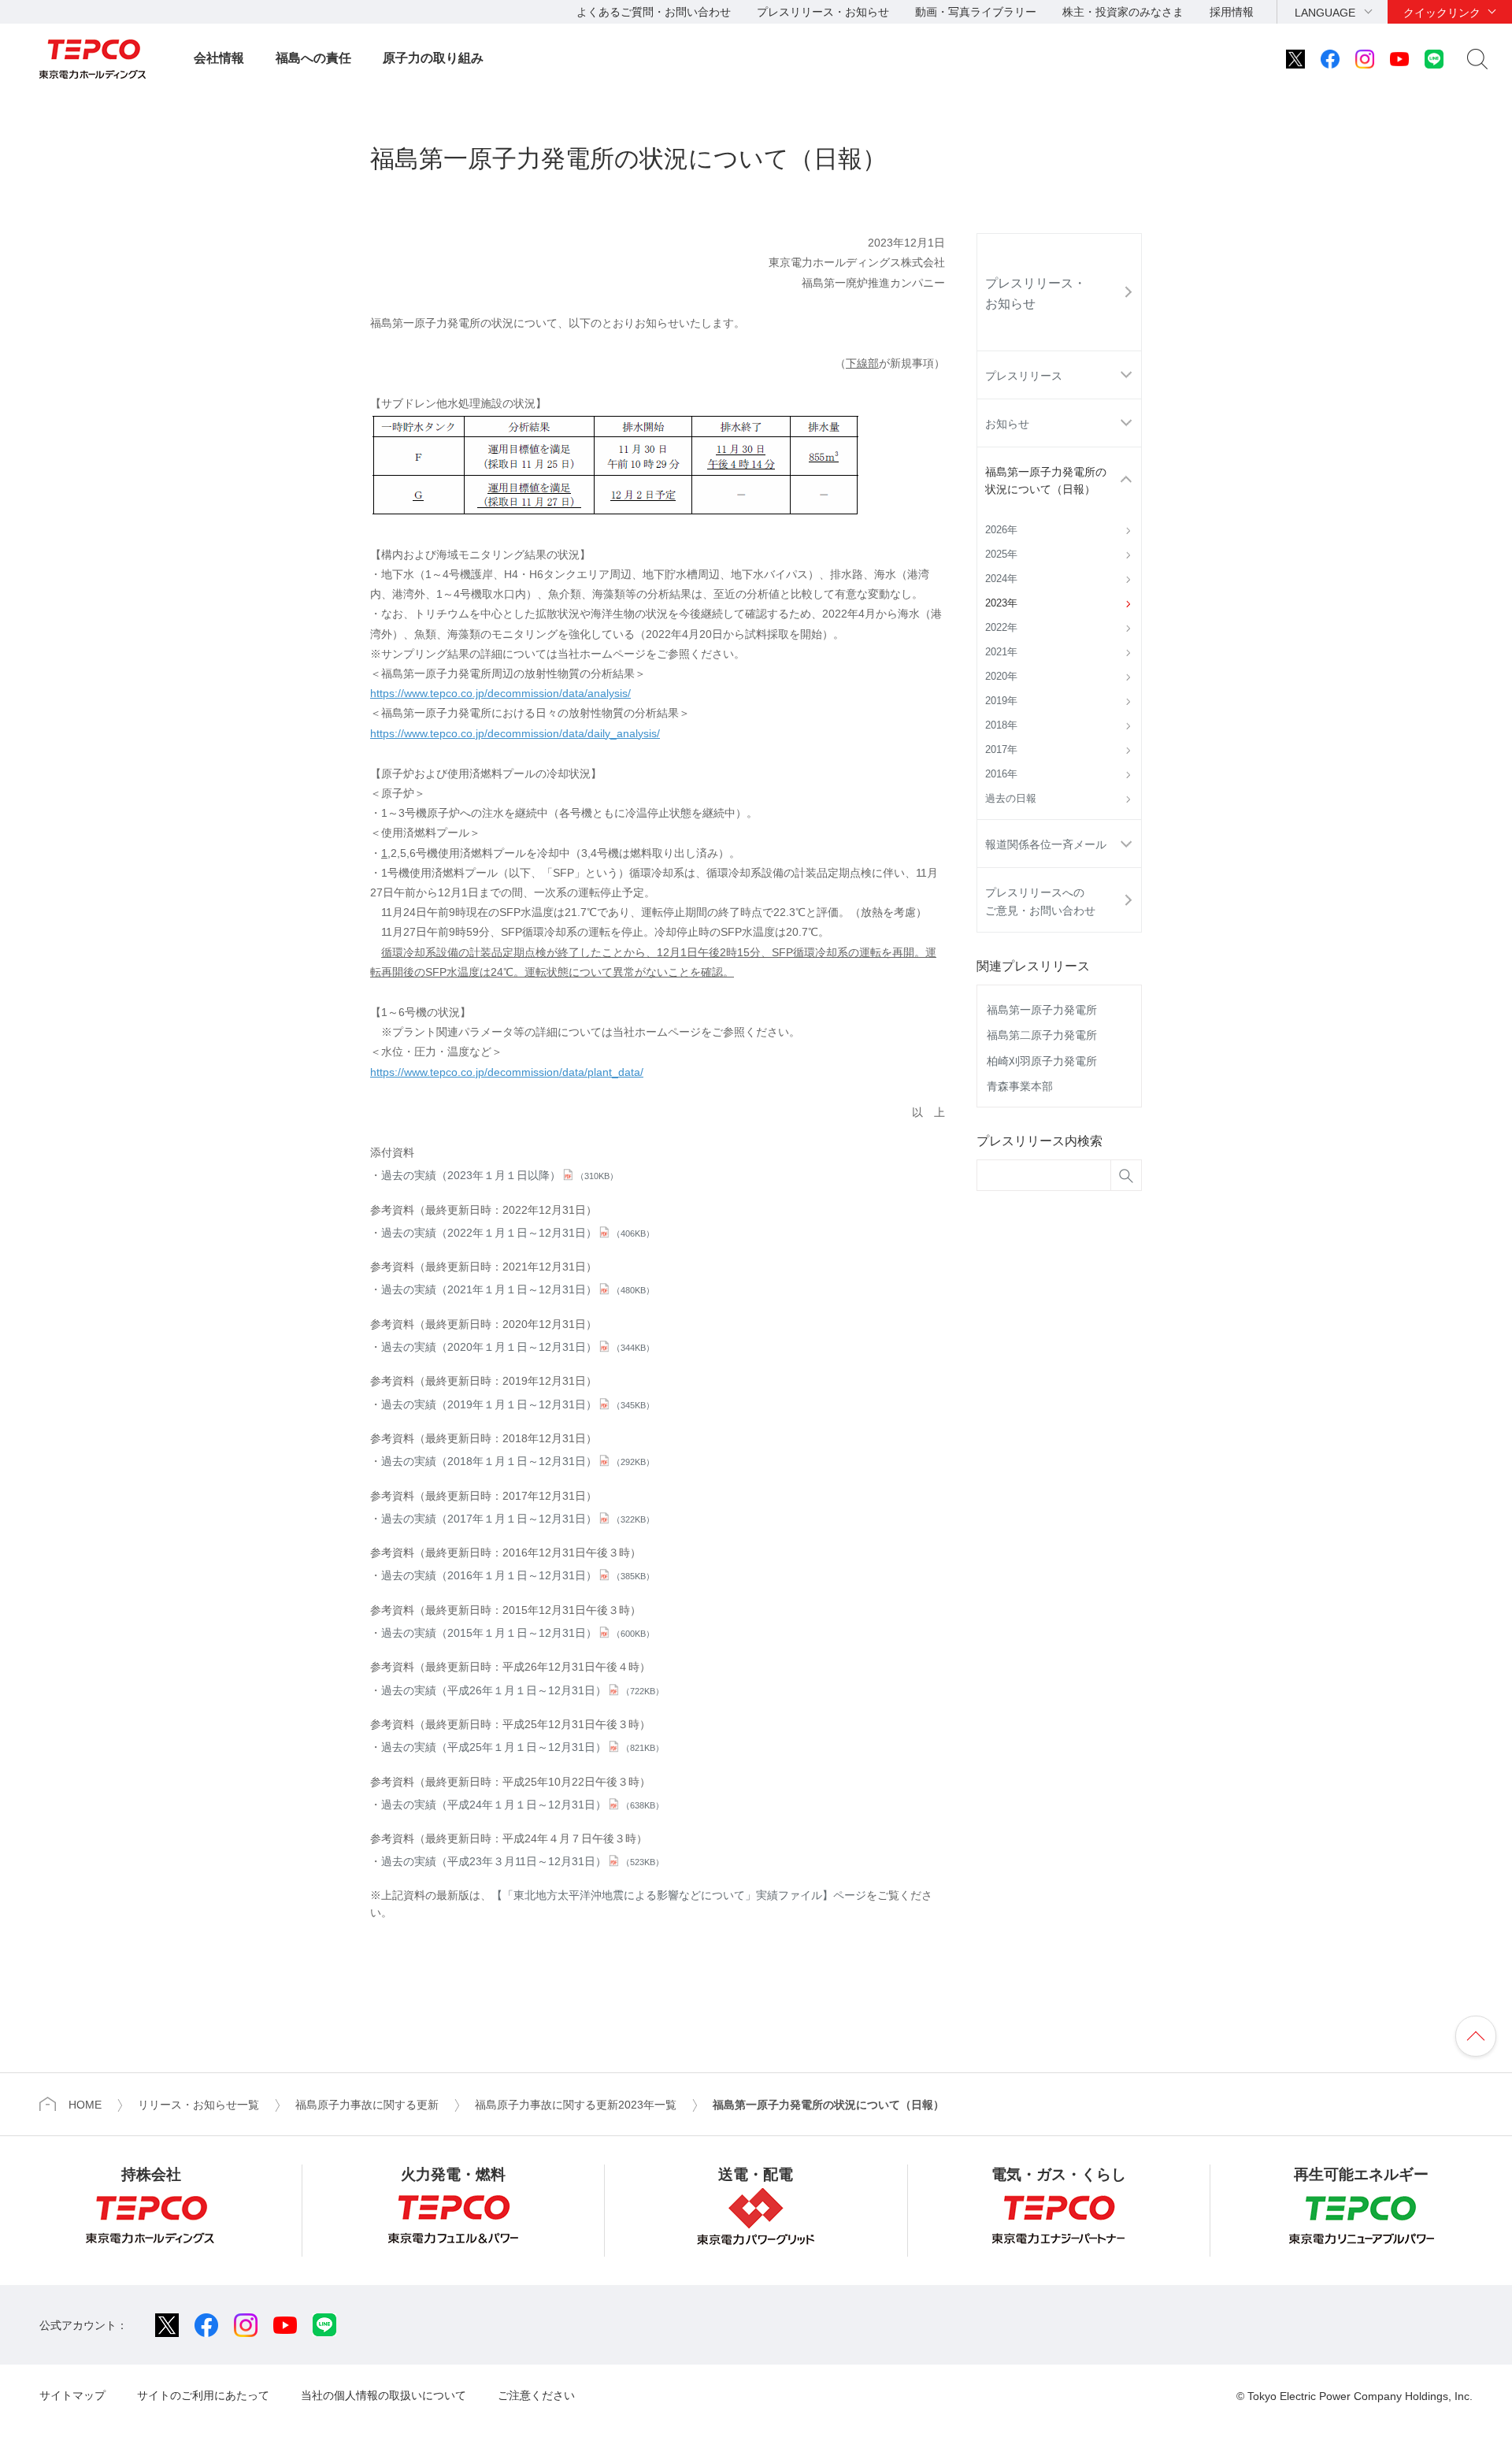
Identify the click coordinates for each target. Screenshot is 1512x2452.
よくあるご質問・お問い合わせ (654, 12)
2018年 (1001, 725)
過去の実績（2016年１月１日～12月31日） (518, 1575)
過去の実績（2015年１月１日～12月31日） (518, 1633)
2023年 (1001, 603)
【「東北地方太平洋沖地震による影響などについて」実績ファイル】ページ (679, 1895)
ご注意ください (536, 2395)
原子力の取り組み (433, 58)
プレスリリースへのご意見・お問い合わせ (1040, 901)
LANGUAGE (1325, 13)
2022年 (1001, 628)
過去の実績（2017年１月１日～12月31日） (518, 1519)
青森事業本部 (1020, 1086)
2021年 (1001, 652)
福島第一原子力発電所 (1042, 1010)
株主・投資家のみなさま (1123, 12)
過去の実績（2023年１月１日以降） (500, 1175)
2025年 (1001, 555)
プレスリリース (1024, 376)
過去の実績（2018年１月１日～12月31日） (518, 1461)
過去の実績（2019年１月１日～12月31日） (518, 1404)
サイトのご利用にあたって (203, 2395)
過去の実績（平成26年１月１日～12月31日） (523, 1690)
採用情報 (1232, 12)
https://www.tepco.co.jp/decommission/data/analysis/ (500, 693)
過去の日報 (1011, 799)
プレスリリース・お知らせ (823, 12)
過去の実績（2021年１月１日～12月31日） (518, 1289)
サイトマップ (72, 2395)
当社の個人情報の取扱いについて (384, 2395)
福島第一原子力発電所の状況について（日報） (1046, 480)
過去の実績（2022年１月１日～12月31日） (518, 1233)
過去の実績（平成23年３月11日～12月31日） (523, 1861)
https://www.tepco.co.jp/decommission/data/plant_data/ (507, 1072)
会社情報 (219, 58)
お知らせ (1007, 424)
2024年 (1001, 579)
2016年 (1001, 774)
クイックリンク (1442, 13)
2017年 (1001, 750)
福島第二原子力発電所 (1042, 1035)
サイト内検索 (1477, 59)
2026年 (1001, 530)
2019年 (1001, 701)
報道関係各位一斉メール (1046, 844)
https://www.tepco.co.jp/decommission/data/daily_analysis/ (515, 733)
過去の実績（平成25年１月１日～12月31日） (523, 1747)
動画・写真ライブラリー (976, 12)
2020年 (1001, 677)
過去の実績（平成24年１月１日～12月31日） (523, 1805)
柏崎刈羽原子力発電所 (1042, 1061)
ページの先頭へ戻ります (1476, 2036)
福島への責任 (313, 58)
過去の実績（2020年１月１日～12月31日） (518, 1347)
